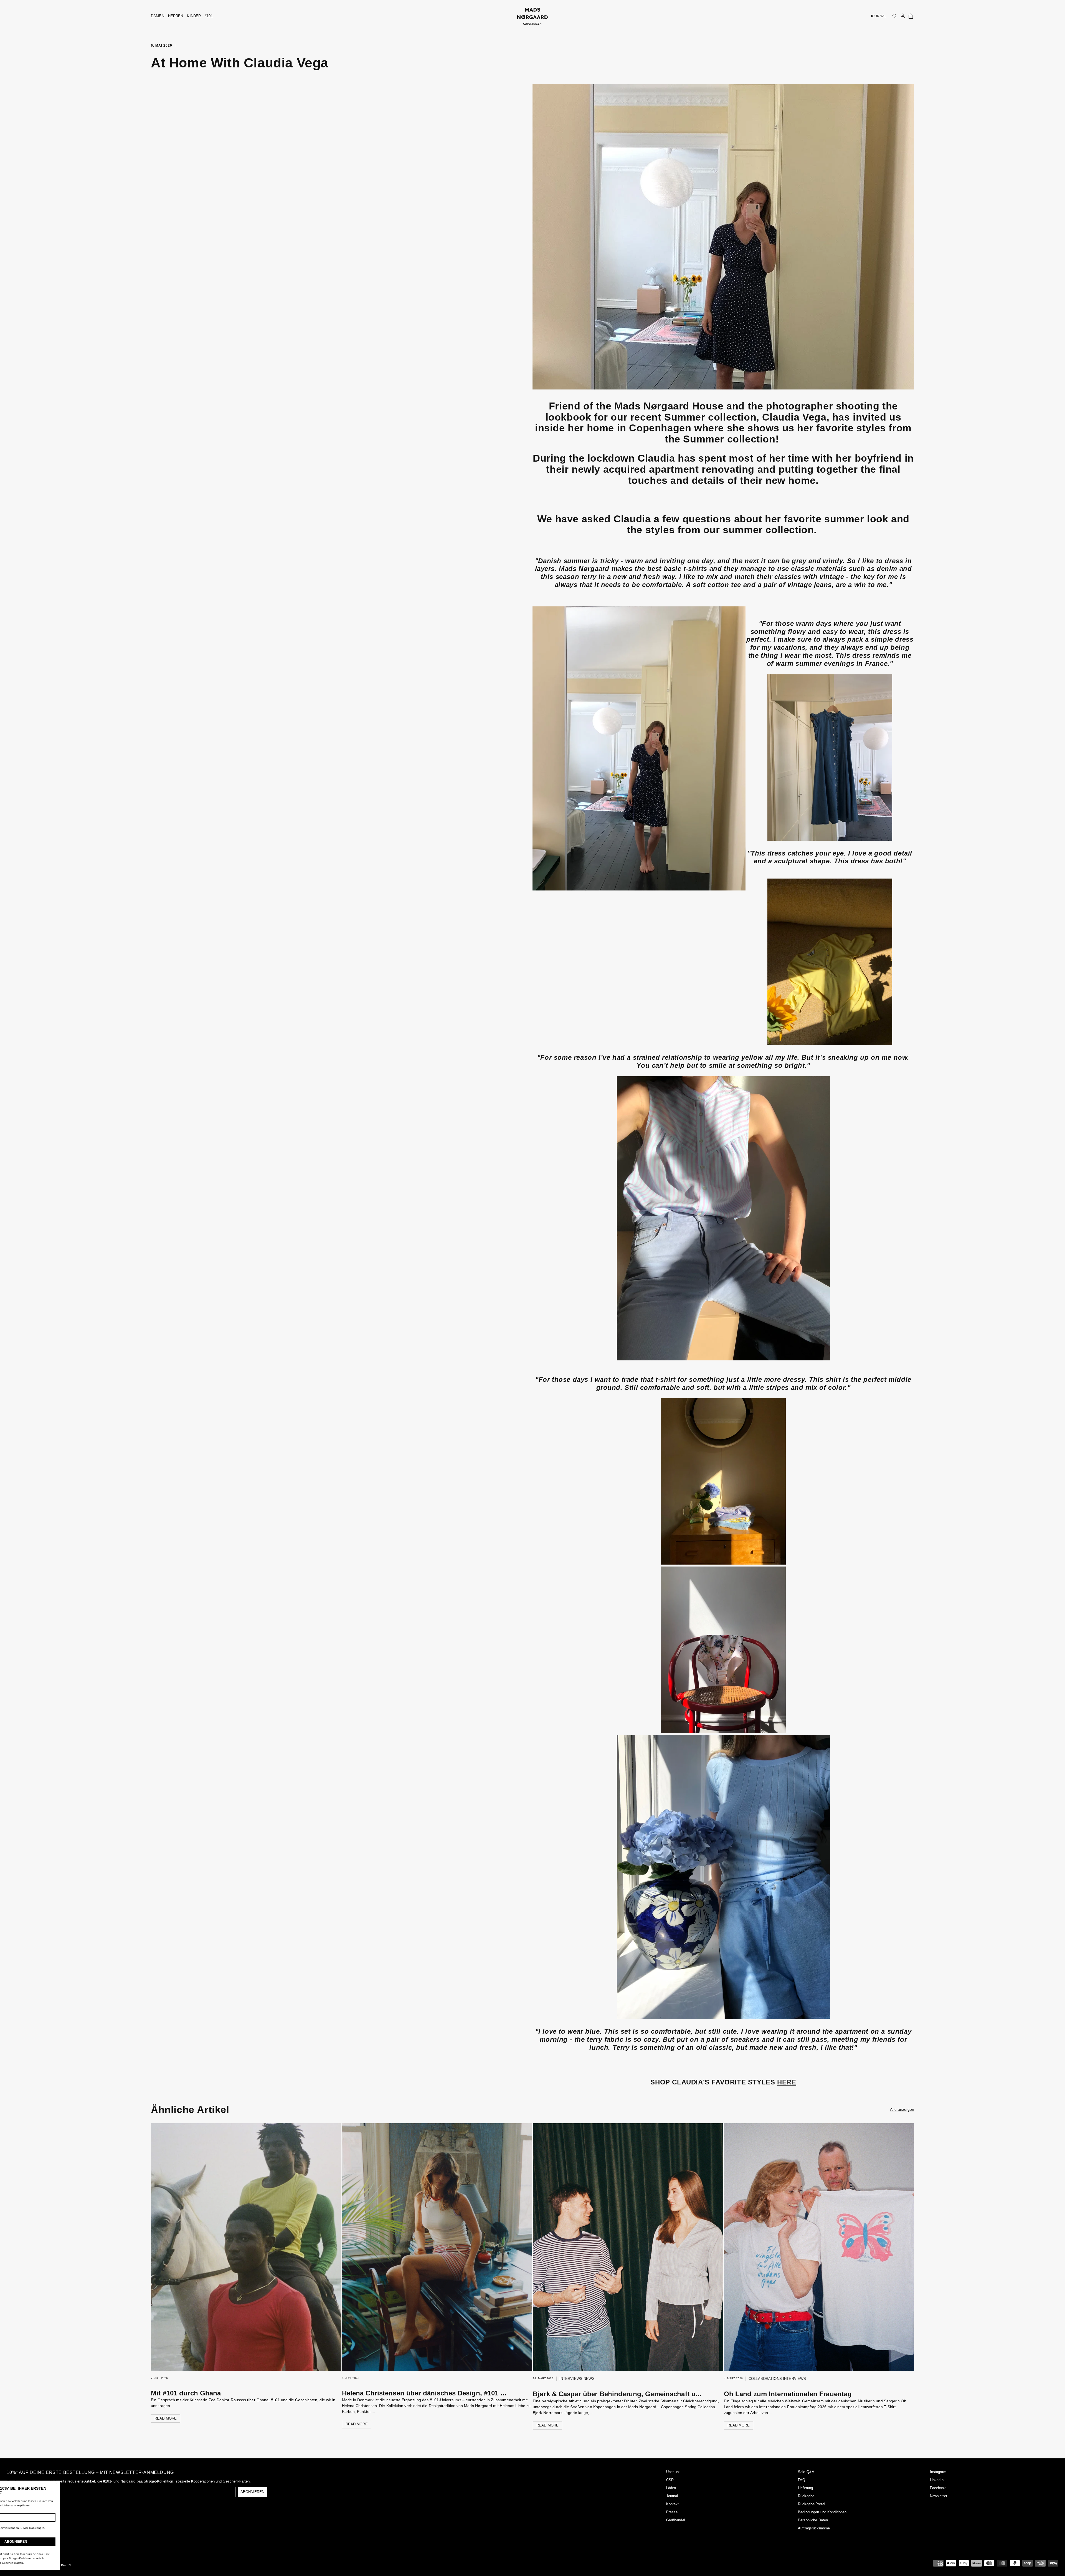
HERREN (176, 16)
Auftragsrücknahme (814, 2528)
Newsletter (939, 2496)
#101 (209, 16)
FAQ (802, 2480)
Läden (671, 2488)
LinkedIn (937, 2480)
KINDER (194, 16)
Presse (672, 2512)
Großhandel (676, 2520)
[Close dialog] (90, 2484)
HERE (787, 2082)
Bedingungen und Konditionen (822, 2512)
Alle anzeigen (902, 2109)
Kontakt (673, 2504)
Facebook (938, 2488)
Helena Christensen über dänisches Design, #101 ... (424, 2393)
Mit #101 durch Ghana (186, 2393)
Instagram (938, 2472)
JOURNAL (878, 16)
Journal (672, 2496)
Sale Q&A (806, 2472)
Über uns (674, 2472)
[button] (911, 16)
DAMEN (158, 16)
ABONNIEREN (252, 2492)
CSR (670, 2480)
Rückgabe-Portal (812, 2504)
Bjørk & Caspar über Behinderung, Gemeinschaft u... (617, 2394)
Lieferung (805, 2488)
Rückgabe (806, 2496)
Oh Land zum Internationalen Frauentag (788, 2394)
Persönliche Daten (813, 2520)
